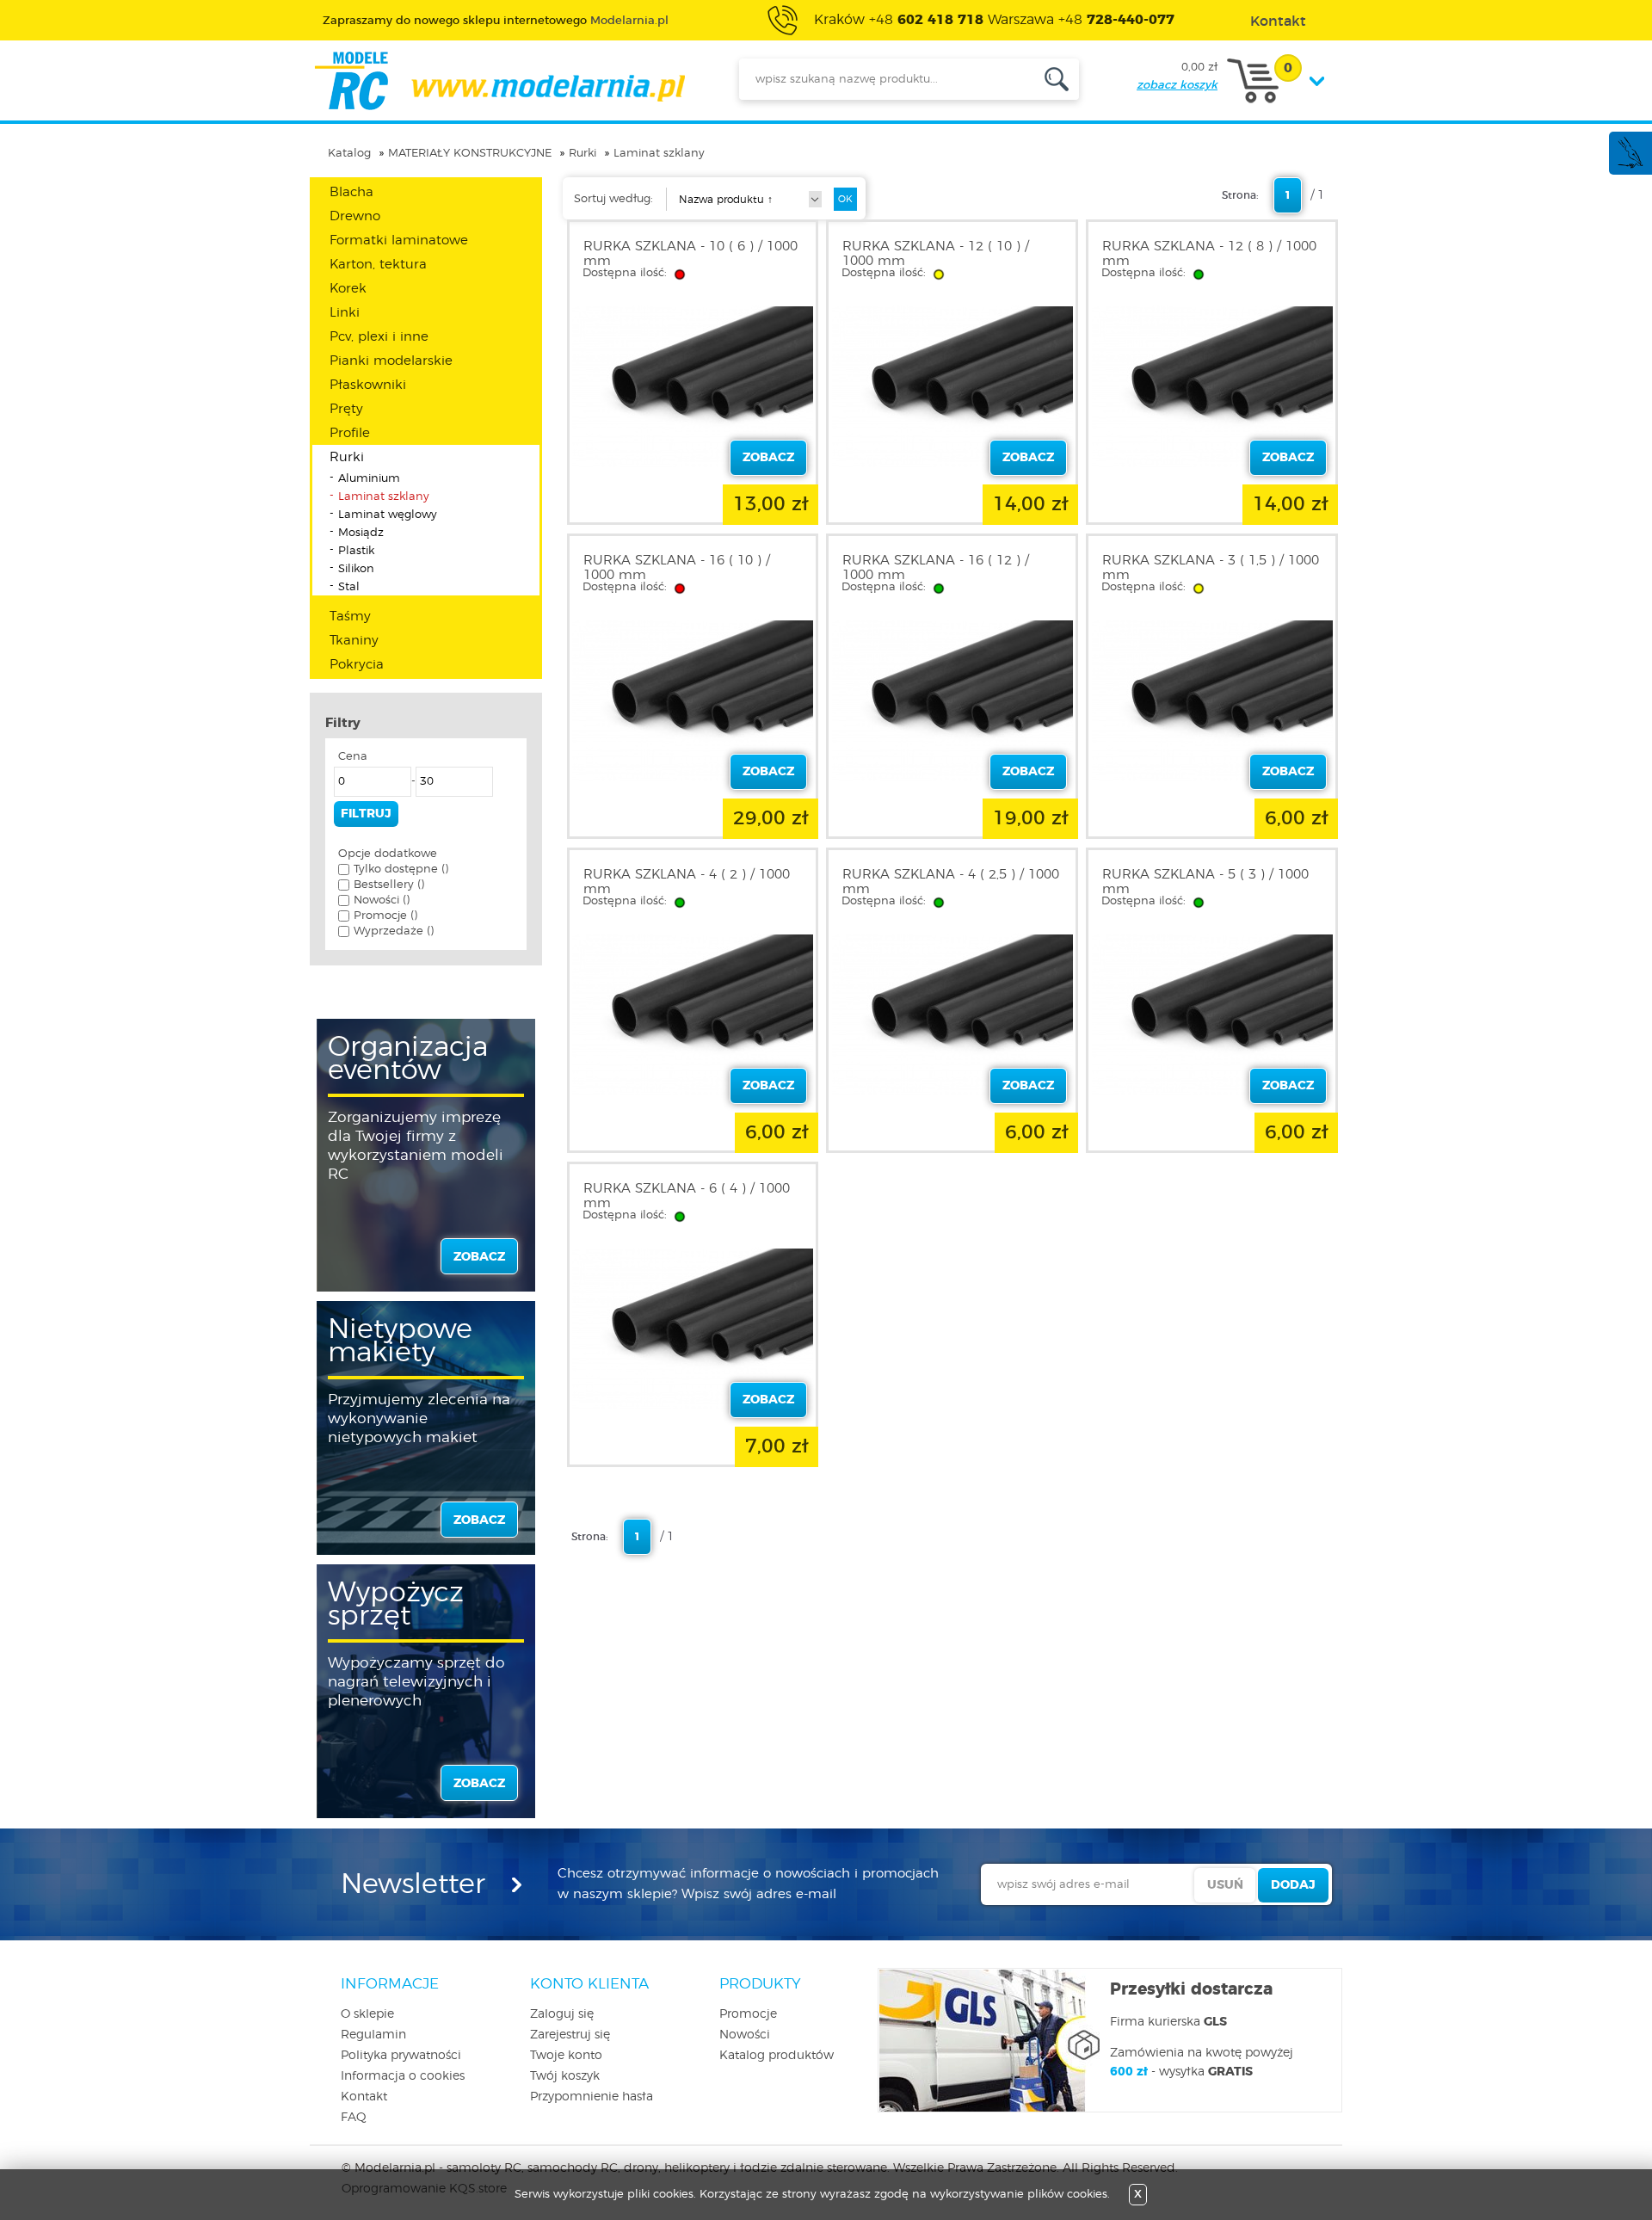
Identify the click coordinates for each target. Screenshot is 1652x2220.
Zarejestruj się (570, 2035)
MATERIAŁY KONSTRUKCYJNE (470, 154)
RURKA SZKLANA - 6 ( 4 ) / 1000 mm (687, 1196)
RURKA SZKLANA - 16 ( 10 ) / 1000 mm (677, 568)
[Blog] (1630, 166)
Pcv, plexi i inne (379, 337)
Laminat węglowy (388, 515)
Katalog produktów (777, 2056)
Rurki (583, 154)
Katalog (349, 154)
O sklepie (367, 2014)
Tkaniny (354, 641)
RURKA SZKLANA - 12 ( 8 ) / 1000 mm (1209, 254)
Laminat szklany (659, 154)
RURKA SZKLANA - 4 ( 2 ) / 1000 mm (687, 882)
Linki (345, 313)
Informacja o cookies (403, 2076)
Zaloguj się (562, 2014)
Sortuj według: (613, 199)
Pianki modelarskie (391, 361)
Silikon (356, 569)
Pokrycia (357, 665)
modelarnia (499, 81)
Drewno (355, 216)
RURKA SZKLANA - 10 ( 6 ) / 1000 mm (690, 254)
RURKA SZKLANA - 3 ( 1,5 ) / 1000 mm (1211, 568)
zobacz (479, 1257)
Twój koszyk (565, 2076)
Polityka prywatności (401, 2056)
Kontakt (364, 2097)
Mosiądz (361, 533)
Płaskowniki (368, 385)
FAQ (354, 2118)
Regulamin (373, 2035)
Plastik (356, 551)
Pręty (346, 409)
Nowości (745, 2035)
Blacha (351, 192)
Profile (350, 433)
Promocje (748, 2014)
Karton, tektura (378, 265)
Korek (348, 289)
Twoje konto (566, 2056)
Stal (349, 587)
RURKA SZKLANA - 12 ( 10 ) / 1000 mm (936, 254)
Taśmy (350, 617)
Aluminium (369, 479)
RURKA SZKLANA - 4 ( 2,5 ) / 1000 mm (951, 882)
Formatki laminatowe (399, 240)
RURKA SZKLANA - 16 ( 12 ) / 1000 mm (936, 568)
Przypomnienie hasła (592, 2097)
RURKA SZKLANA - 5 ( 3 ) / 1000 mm (1205, 882)
